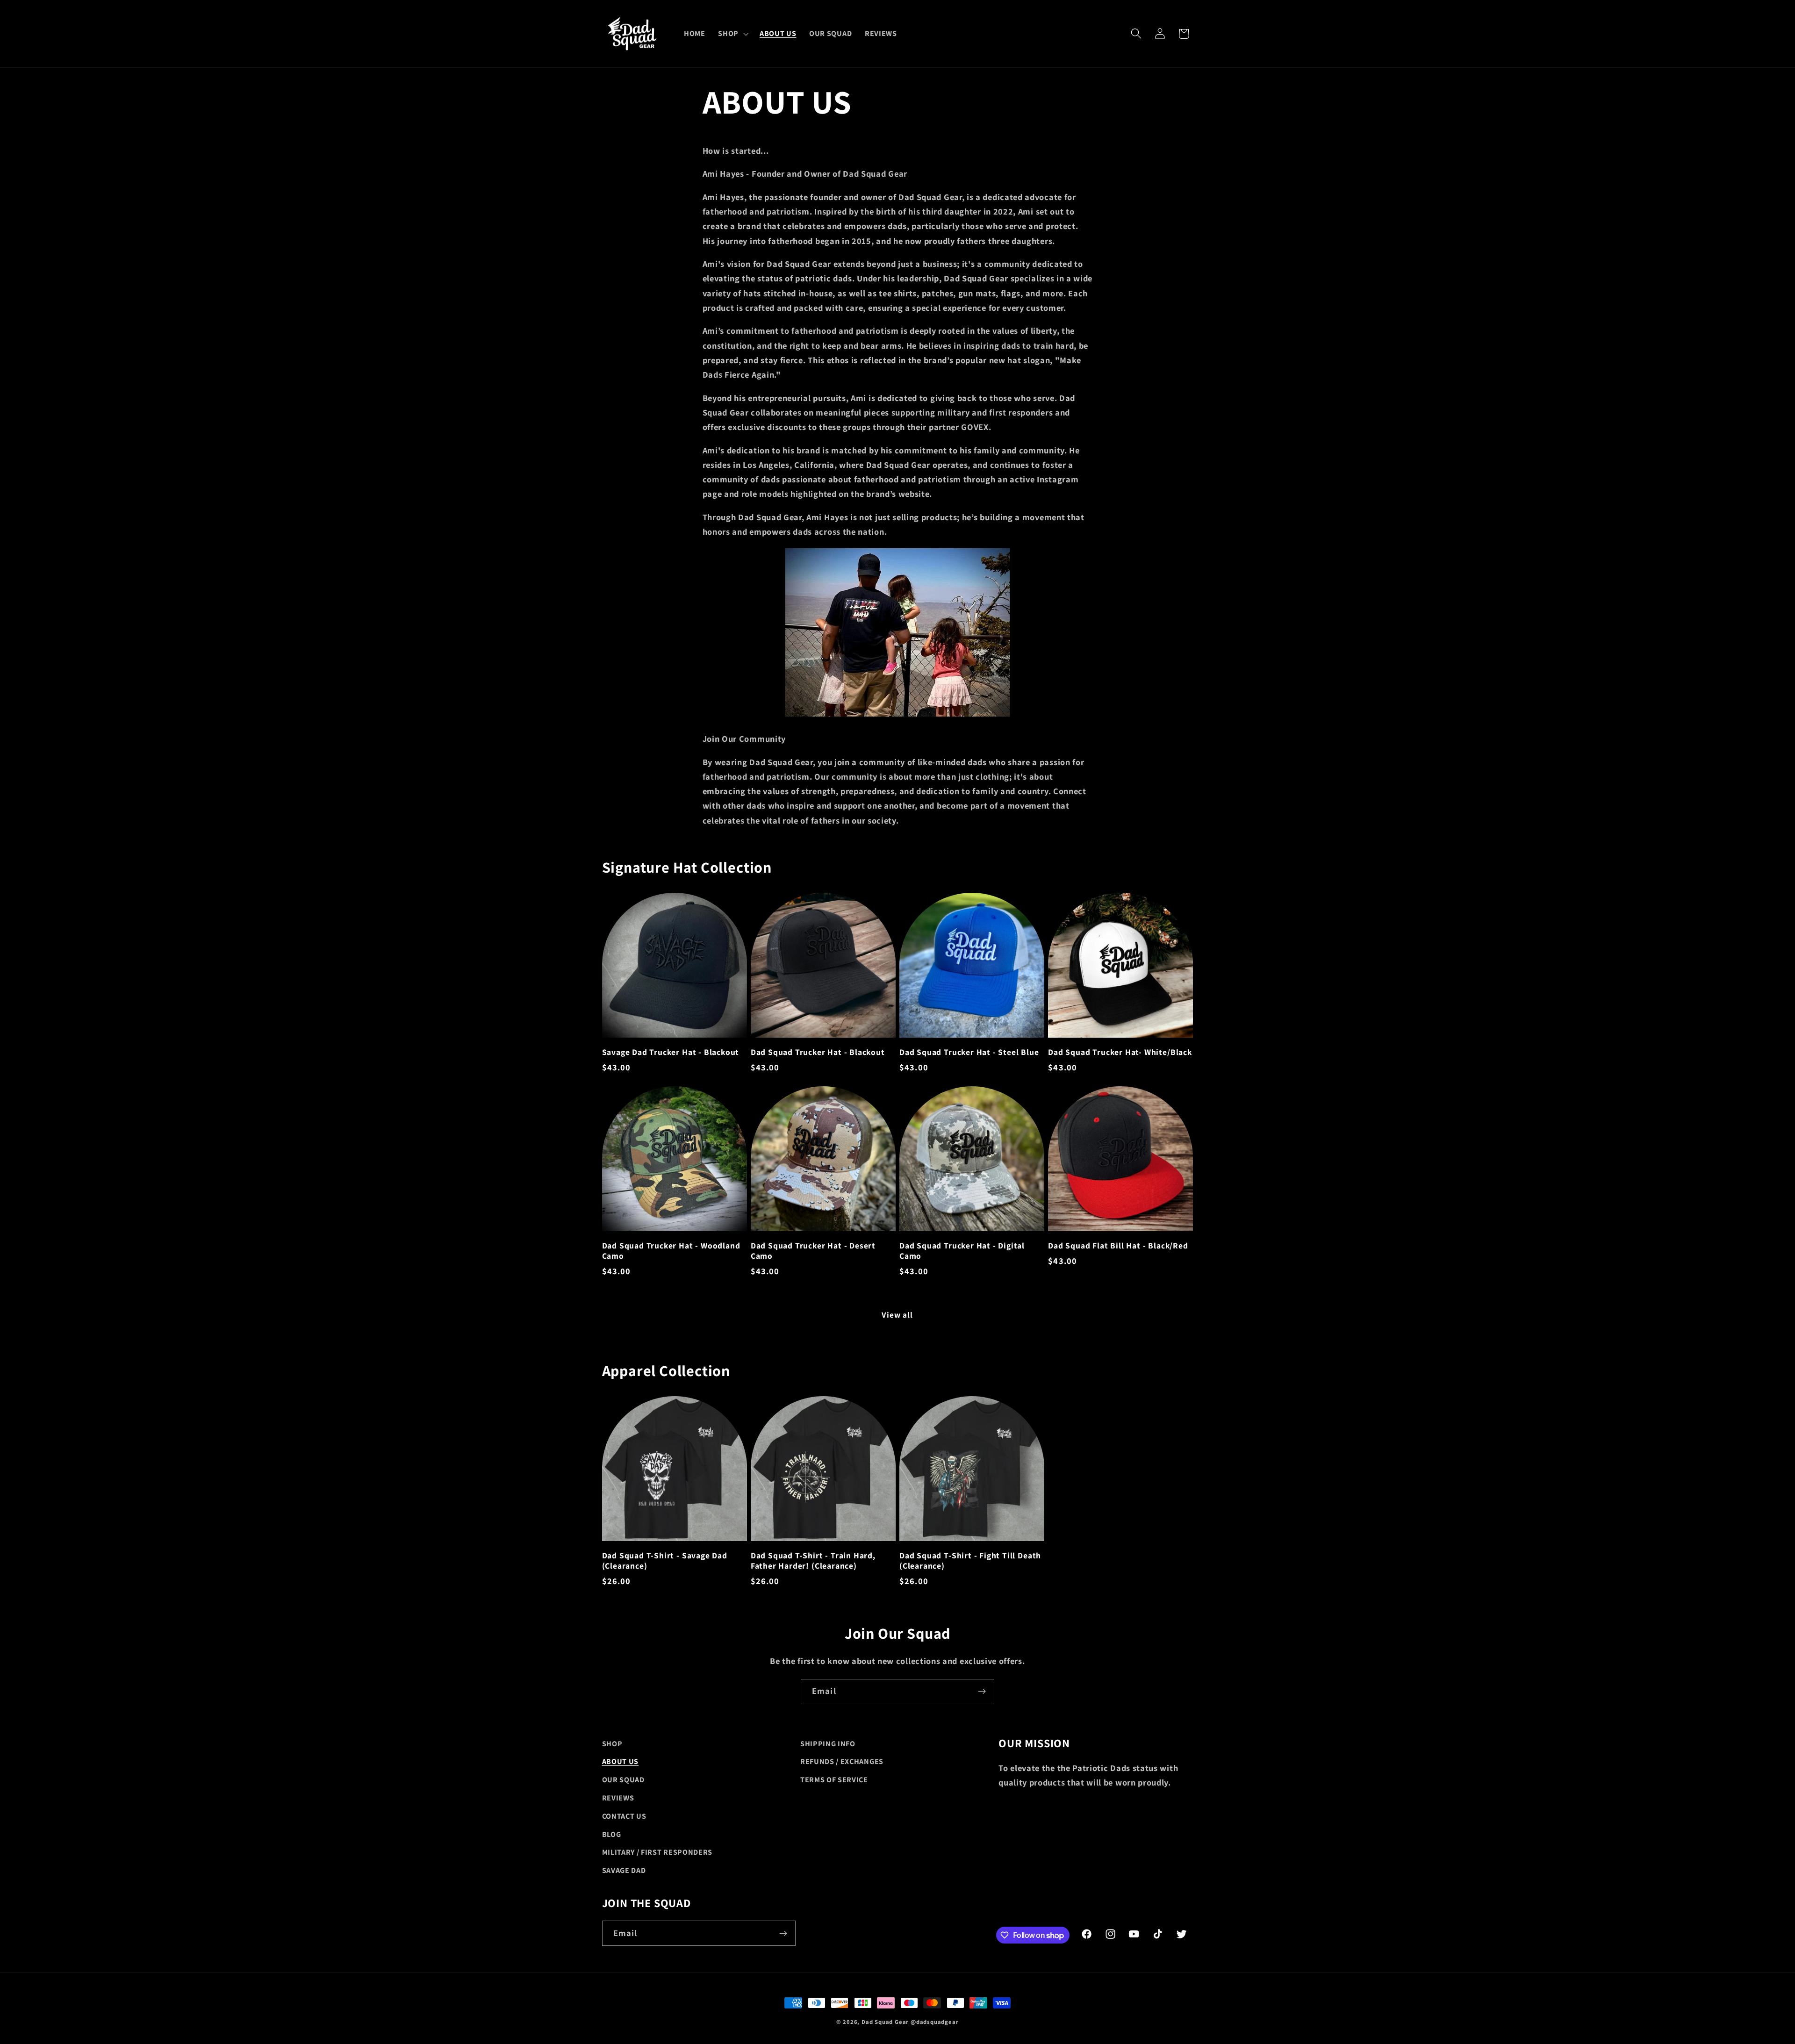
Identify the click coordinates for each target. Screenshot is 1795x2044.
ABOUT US (621, 1761)
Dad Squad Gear (885, 2022)
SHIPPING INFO (828, 1744)
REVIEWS (618, 1798)
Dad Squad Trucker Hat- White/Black (1120, 1052)
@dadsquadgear (934, 2022)
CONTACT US (624, 1816)
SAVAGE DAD (624, 1870)
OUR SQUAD (623, 1780)
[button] (732, 34)
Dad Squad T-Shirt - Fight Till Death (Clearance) (970, 1561)
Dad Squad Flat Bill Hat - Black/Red (1118, 1246)
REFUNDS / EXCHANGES (842, 1761)
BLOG (612, 1834)
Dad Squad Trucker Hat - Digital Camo (962, 1251)
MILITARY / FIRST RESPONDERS (657, 1852)
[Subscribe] (982, 1692)
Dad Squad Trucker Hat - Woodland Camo (671, 1251)
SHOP (612, 1744)
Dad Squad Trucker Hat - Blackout (818, 1052)
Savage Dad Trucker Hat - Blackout (671, 1052)
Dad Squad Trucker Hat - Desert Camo (813, 1251)
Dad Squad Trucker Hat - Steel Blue (969, 1052)
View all (897, 1315)
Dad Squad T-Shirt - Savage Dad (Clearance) (665, 1561)
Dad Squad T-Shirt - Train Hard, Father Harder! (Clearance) (813, 1561)
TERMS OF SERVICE (834, 1780)
